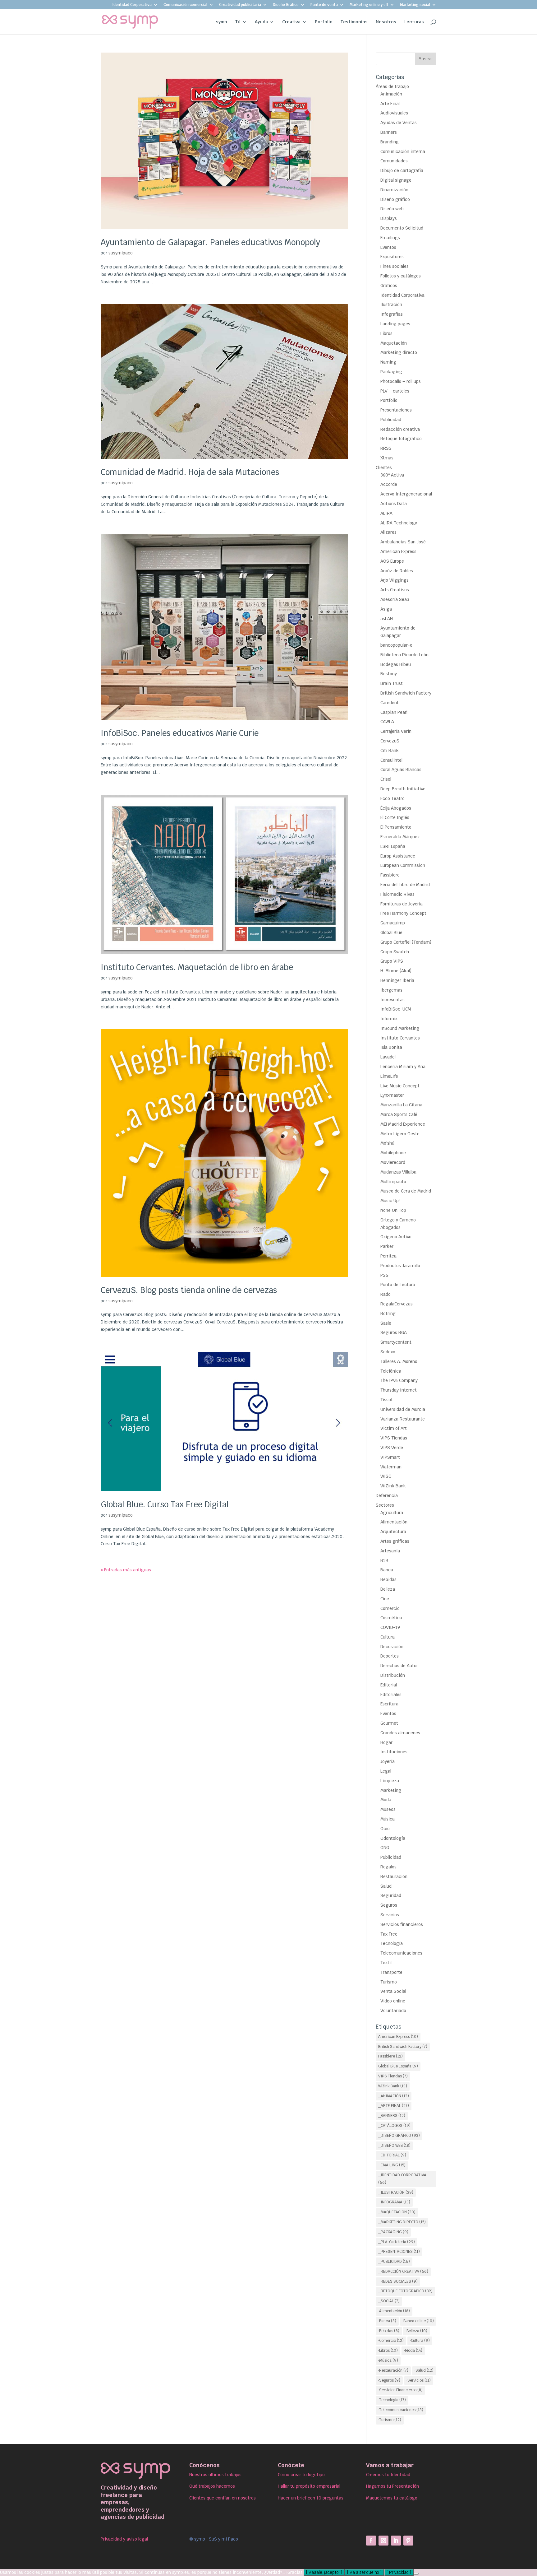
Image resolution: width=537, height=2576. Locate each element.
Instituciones (394, 1752)
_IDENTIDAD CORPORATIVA (402, 2179)
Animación (391, 94)
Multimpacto (393, 1182)
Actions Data (394, 504)
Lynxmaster (392, 1095)
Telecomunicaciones (401, 1953)
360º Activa (392, 475)
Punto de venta (324, 5)
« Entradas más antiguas (126, 1570)
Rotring (388, 1314)
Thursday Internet (399, 1390)
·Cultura (420, 2341)
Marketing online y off (369, 5)
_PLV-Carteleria (397, 2242)
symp (222, 22)
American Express (398, 551)
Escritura (389, 1704)
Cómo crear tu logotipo (301, 2475)
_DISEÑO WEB (394, 2146)
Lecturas (414, 22)
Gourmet (389, 1723)
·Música (388, 2360)
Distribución (393, 1675)
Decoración (392, 1647)
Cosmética (391, 1618)
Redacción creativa (400, 429)
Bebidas (388, 1579)
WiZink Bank (393, 1486)
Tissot (387, 1400)
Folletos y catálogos (401, 276)
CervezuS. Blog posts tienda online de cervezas (189, 1290)
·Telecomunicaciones (401, 2410)
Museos (388, 1809)
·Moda (413, 2350)
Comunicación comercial (185, 5)
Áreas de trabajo (392, 86)
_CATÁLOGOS (394, 2126)
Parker (387, 1246)
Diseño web (392, 209)
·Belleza (416, 2331)
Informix (389, 1019)
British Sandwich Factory (406, 693)
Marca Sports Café (399, 1114)
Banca (387, 1570)
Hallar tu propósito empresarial (309, 2486)
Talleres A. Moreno (399, 1361)
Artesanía (390, 1551)
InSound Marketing (400, 1028)
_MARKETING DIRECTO (402, 2222)
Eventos (388, 247)
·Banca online (418, 2321)
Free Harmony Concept (403, 913)
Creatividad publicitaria (240, 5)
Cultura (388, 1637)
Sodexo (388, 1352)
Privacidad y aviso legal (124, 2539)
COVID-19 (390, 1627)
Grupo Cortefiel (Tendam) (406, 942)
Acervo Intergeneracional (406, 494)
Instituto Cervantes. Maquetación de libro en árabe (197, 967)
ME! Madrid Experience (403, 1124)
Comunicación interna (403, 151)
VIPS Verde (392, 1448)
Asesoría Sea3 (395, 599)
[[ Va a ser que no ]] (416, 2574)
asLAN (387, 619)
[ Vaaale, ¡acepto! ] (324, 2572)
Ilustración (391, 305)
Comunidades (394, 161)
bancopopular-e (396, 645)
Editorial (389, 1685)
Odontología (393, 1838)
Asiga (386, 609)
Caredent (390, 703)
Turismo (389, 1982)
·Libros (388, 2350)
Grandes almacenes (400, 1733)
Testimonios (354, 22)
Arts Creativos (395, 590)
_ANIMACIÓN (394, 2096)
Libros (386, 333)
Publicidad (391, 420)
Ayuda (261, 22)
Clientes (384, 467)
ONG (385, 1848)
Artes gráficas (395, 1541)
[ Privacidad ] (399, 2572)
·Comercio (391, 2341)
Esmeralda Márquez (400, 837)
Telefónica (391, 1371)
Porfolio (324, 22)
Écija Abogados (396, 808)
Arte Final (390, 104)
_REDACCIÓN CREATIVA (403, 2271)
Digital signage (396, 180)
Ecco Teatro (392, 798)
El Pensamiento (396, 827)
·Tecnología (392, 2400)
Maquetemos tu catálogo (392, 2498)
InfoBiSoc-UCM (396, 1009)
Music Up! (390, 1201)
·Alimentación (394, 2311)
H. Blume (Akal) (396, 971)
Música (388, 1819)
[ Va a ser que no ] (364, 2572)
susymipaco (121, 253)
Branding (390, 142)
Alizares (388, 532)
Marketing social (415, 5)
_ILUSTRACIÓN (396, 2192)
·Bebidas (389, 2331)
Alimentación (394, 1522)
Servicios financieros (402, 1924)
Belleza (388, 1589)
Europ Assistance (398, 856)
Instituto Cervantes (400, 1038)
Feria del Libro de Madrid (405, 885)
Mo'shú (387, 1143)
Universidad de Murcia (403, 1409)
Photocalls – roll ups (401, 381)
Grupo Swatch (395, 952)
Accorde (389, 484)
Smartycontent (396, 1342)
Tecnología (392, 1943)
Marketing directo (399, 352)
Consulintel (391, 760)
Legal (386, 1771)
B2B (384, 1560)
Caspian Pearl (394, 712)
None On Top (393, 1210)
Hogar (386, 1742)
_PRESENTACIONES (399, 2252)
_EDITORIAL (392, 2155)
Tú (238, 22)
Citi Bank (390, 751)
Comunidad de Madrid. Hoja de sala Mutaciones (190, 472)
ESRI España (393, 846)
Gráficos (389, 286)
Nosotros (386, 22)
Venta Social (393, 1991)
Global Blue (391, 932)
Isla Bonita (391, 1047)
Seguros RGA (394, 1332)
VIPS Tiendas (394, 1438)
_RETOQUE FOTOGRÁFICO (405, 2291)
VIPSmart (390, 1457)
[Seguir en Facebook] (371, 2541)
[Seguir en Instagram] (383, 2541)
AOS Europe (392, 561)
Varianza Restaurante (403, 1419)
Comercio (390, 1608)
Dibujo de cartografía (402, 170)
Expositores (392, 257)
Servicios (390, 1915)
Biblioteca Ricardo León (404, 655)
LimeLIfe (389, 1076)
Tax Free (389, 1934)
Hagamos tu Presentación (392, 2486)
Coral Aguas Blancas (401, 770)
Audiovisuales (394, 113)
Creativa (291, 22)
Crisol (386, 779)
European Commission (403, 865)
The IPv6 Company (399, 1380)
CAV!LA (387, 722)
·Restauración (393, 2370)
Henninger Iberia (397, 980)
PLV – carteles (395, 391)
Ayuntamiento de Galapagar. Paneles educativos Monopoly (210, 242)
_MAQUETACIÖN (397, 2212)
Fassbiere (390, 875)
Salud (386, 1886)
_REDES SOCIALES (398, 2281)
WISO (386, 1476)
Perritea (388, 1256)
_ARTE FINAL (394, 2106)
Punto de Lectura (398, 1285)
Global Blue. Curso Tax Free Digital (165, 1504)
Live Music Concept (400, 1086)
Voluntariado (393, 2011)
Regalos (388, 1867)
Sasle (386, 1323)
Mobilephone (393, 1153)
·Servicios (419, 2380)
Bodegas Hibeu (396, 664)
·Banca (387, 2321)
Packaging (391, 372)
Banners (389, 132)
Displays (389, 218)
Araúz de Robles (397, 571)
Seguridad (391, 1895)
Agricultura (392, 1513)
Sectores (385, 1505)
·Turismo (390, 2420)
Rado (386, 1294)
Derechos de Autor (399, 1666)
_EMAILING (392, 2165)
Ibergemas (391, 990)
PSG (384, 1275)
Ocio (385, 1829)
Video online (393, 2001)
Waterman (391, 1467)
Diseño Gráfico (286, 5)
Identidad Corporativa (132, 5)
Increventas (392, 1000)
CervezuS (390, 741)
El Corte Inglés (395, 817)
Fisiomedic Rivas (397, 894)
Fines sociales (395, 266)
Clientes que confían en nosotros (223, 2498)
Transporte (391, 1972)
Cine (385, 1599)
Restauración (394, 1876)
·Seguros (389, 2380)
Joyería (388, 1761)
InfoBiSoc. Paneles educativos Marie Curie (180, 733)
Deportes (390, 1656)
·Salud (424, 2370)
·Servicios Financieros (400, 2390)
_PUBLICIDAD (394, 2262)
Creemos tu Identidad (388, 2475)
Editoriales (391, 1695)
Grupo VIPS (392, 961)
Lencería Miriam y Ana (403, 1067)
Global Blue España (398, 2066)
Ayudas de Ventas (399, 123)
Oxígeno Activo (396, 1237)
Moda (386, 1800)
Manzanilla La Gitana (401, 1105)
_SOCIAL (389, 2301)
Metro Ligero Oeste (400, 1134)
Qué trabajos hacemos (212, 2486)
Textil (386, 1963)
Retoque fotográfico (401, 439)
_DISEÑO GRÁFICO (399, 2136)
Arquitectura (393, 1532)
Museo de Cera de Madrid (406, 1191)
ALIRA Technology (399, 523)
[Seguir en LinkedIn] (396, 2541)
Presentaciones (396, 410)
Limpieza (390, 1781)
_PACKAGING (393, 2232)
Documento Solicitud (402, 228)
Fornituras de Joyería (402, 904)
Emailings (390, 238)
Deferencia (387, 1495)
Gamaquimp (393, 923)
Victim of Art (394, 1428)
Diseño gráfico (395, 199)
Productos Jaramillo (400, 1266)
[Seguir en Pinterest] (408, 2541)
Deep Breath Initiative (403, 789)
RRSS (386, 448)
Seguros (389, 1905)
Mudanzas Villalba (398, 1172)
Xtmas (387, 458)
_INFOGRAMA (394, 2202)
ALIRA (386, 513)
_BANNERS (392, 2116)
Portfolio (389, 400)
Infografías (392, 314)
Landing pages (395, 324)
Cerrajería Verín (396, 731)
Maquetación (394, 343)
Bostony (389, 674)
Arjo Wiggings (395, 580)
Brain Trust (392, 683)
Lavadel (388, 1057)
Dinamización (394, 190)
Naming (388, 362)
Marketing (391, 1790)
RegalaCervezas (397, 1304)
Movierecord (393, 1162)
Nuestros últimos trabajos (215, 2475)
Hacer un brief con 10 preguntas (311, 2498)
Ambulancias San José (403, 542)
